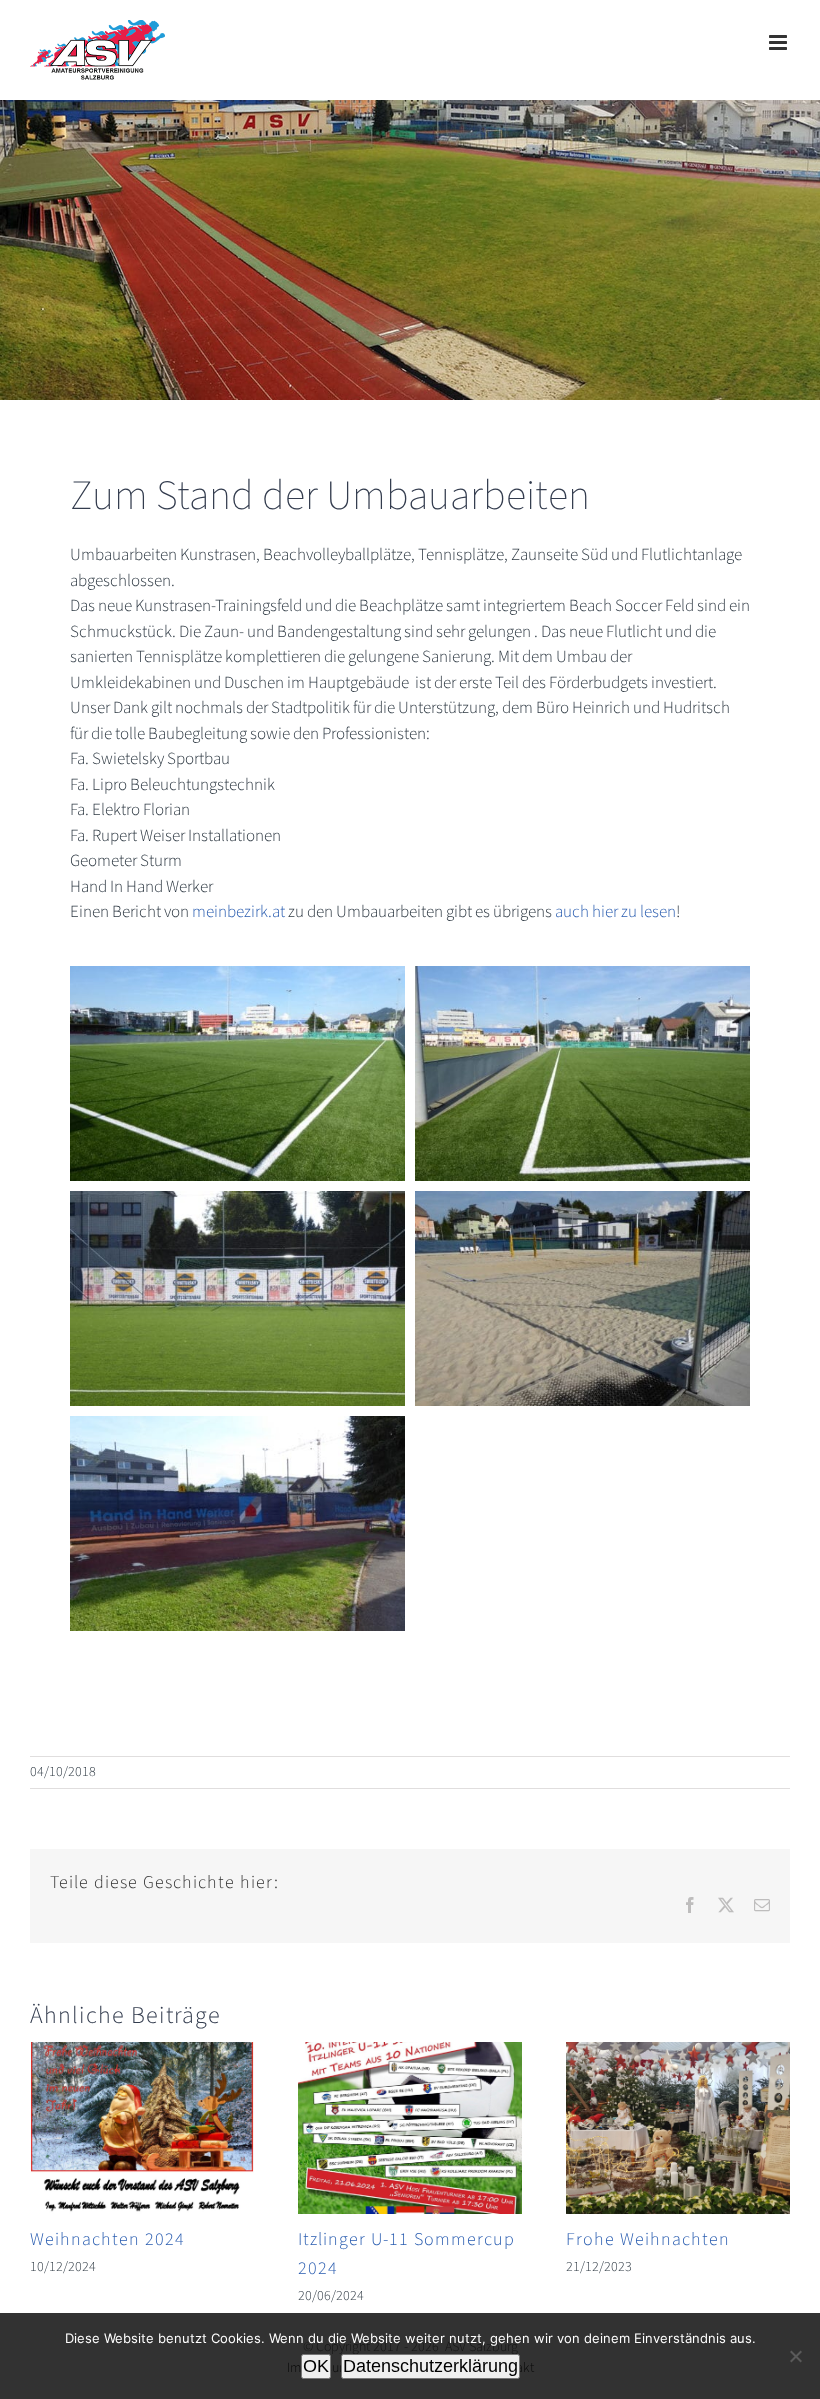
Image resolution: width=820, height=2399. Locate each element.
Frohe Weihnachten (648, 2239)
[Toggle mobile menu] (779, 42)
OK (316, 2366)
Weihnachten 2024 (107, 2239)
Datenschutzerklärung (430, 2366)
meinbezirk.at (238, 912)
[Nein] (795, 2356)
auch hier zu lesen (615, 912)
